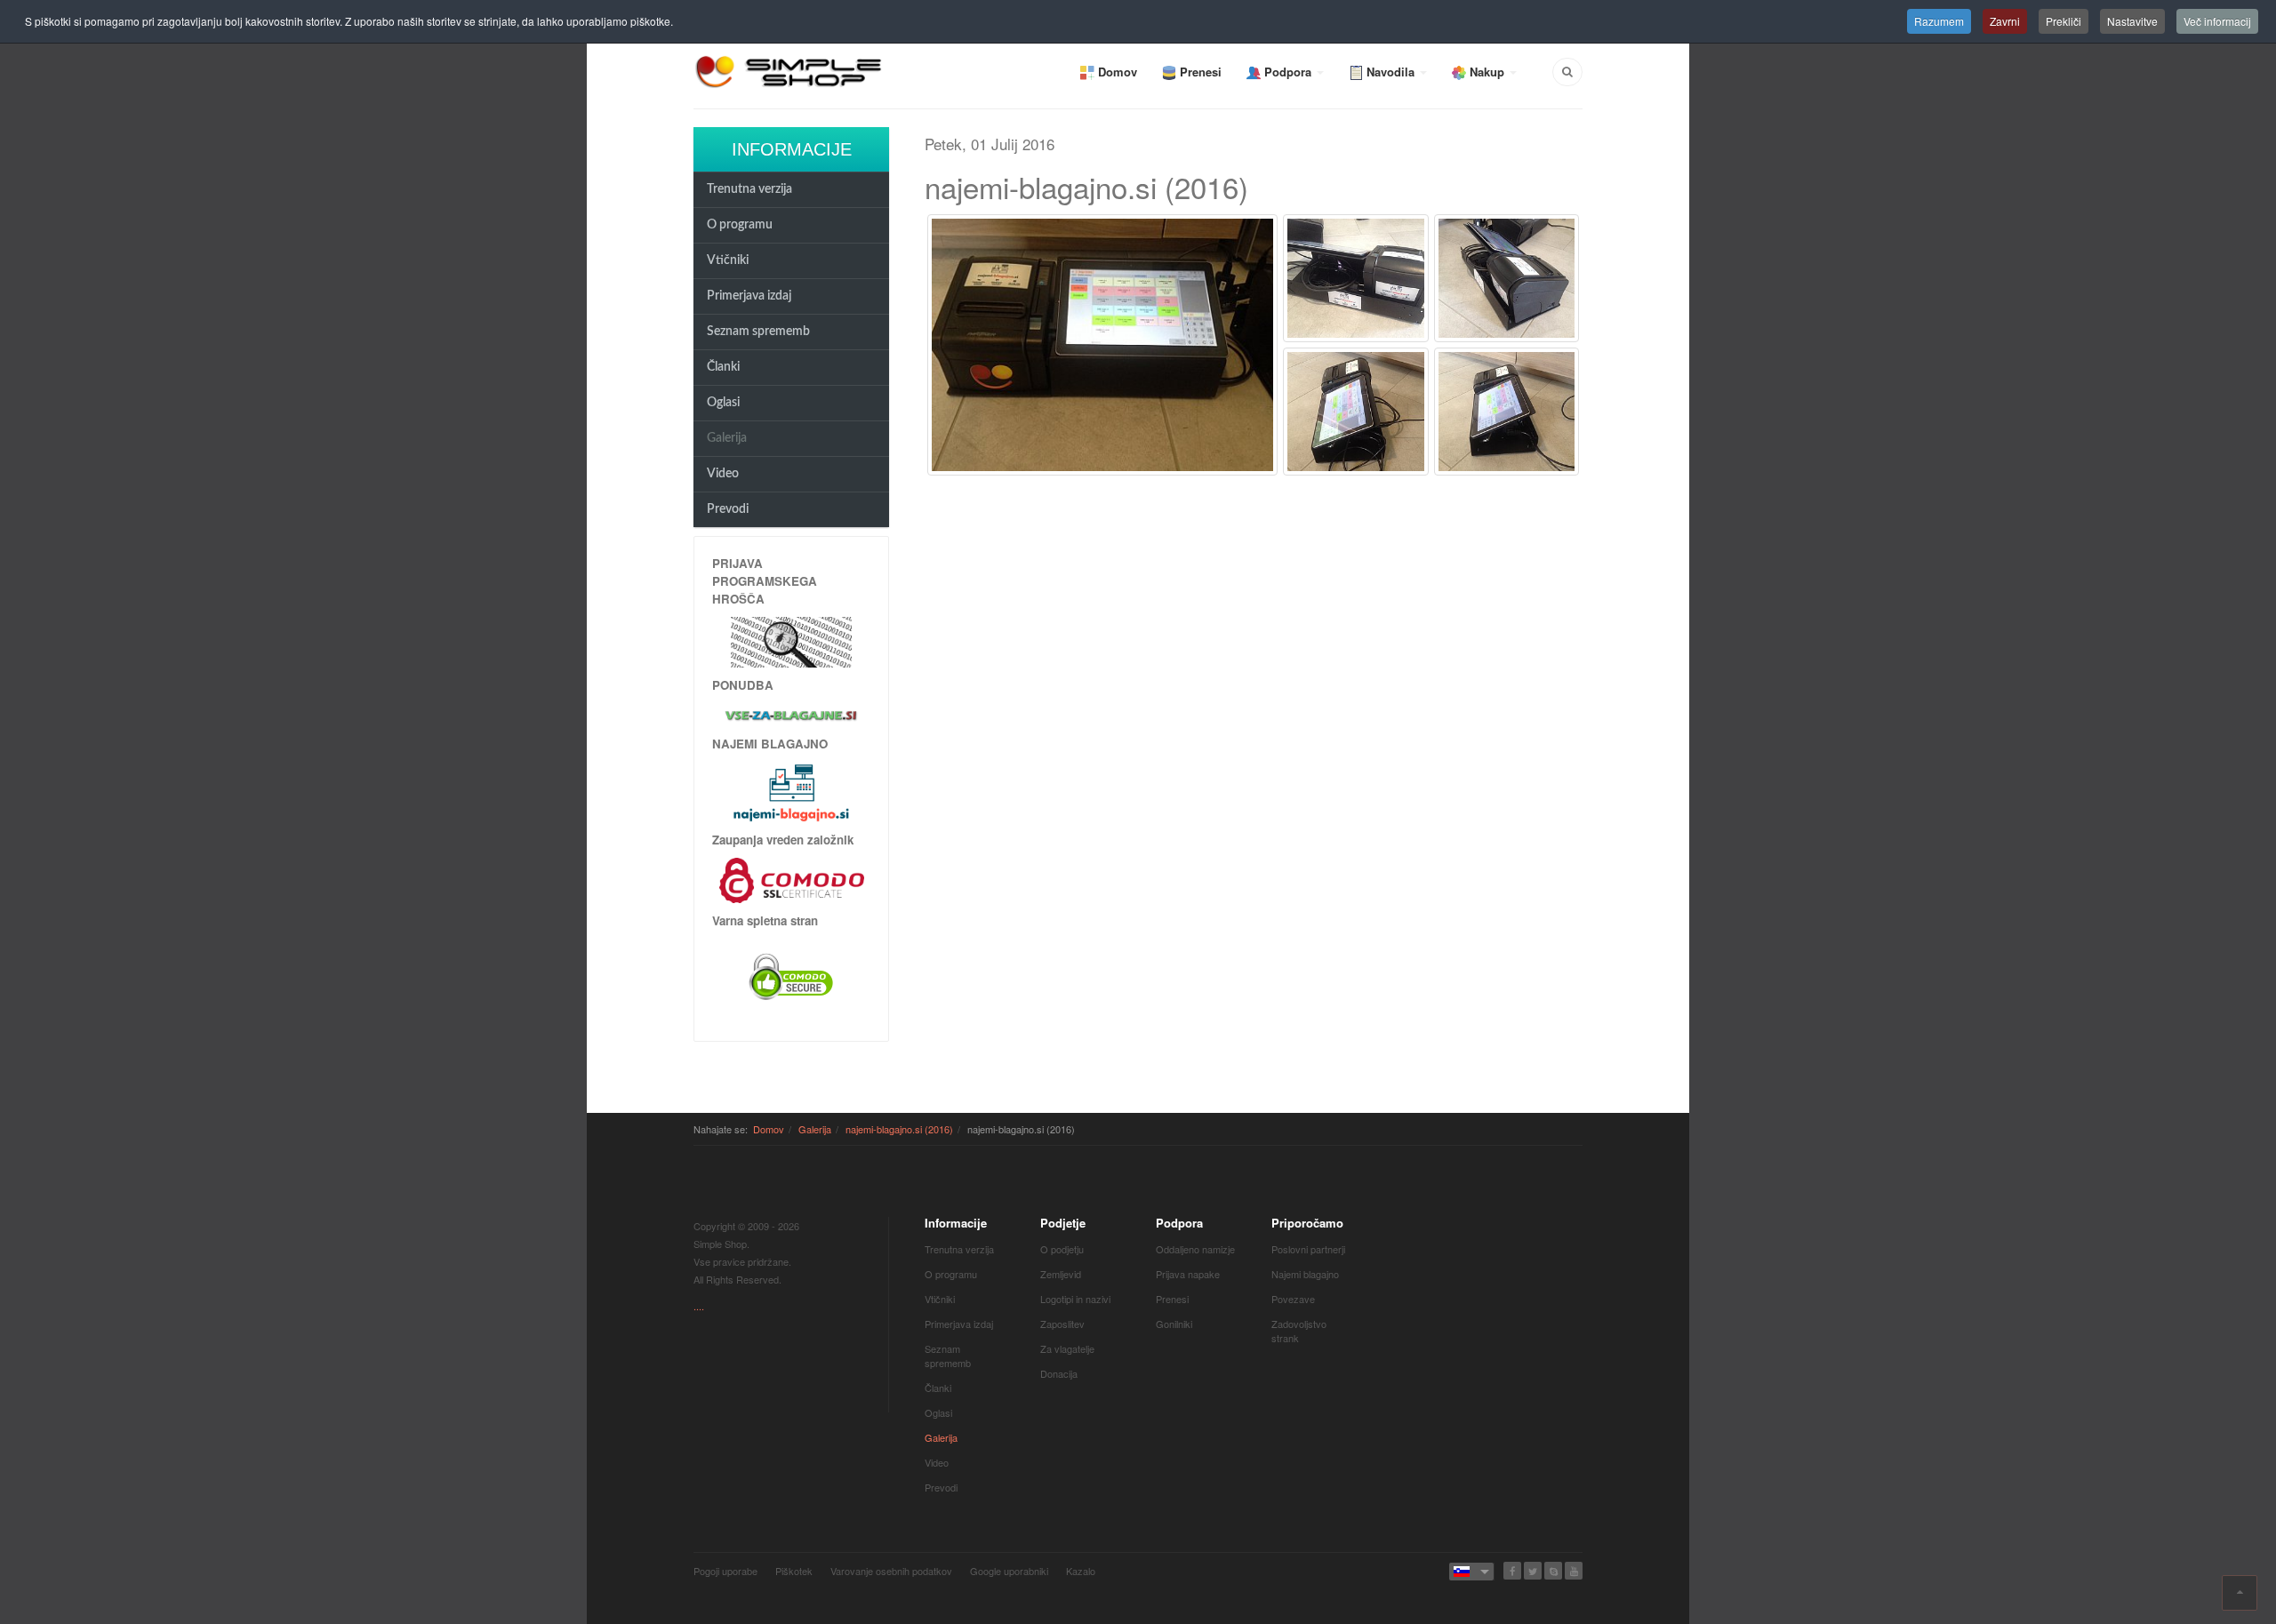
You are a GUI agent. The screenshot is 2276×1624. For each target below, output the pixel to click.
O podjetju (1062, 1249)
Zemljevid (1061, 1274)
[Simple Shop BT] (791, 640)
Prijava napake (1188, 1274)
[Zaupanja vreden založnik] (792, 879)
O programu (740, 225)
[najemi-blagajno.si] (791, 792)
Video (723, 474)
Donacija (1059, 1373)
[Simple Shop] (789, 71)
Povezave (1293, 1299)
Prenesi (1172, 1299)
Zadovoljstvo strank (1299, 1331)
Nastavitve (2132, 21)
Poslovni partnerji (1308, 1249)
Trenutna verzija (749, 189)
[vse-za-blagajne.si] (791, 715)
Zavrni (2005, 21)
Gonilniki (1174, 1324)
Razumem (1939, 21)
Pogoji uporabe (725, 1571)
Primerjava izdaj (749, 296)
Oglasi (723, 403)
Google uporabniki (1009, 1571)
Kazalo (1081, 1571)
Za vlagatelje (1067, 1348)
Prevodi (728, 509)
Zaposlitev (1062, 1324)
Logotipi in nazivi (1075, 1299)
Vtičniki (728, 260)
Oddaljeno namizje (1195, 1249)
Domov (769, 1129)
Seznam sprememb (758, 332)
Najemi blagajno (1305, 1274)
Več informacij (2217, 21)
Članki (723, 367)
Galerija (727, 438)
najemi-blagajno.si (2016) (899, 1129)
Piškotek (794, 1571)
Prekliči (2064, 21)
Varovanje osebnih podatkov (891, 1571)
